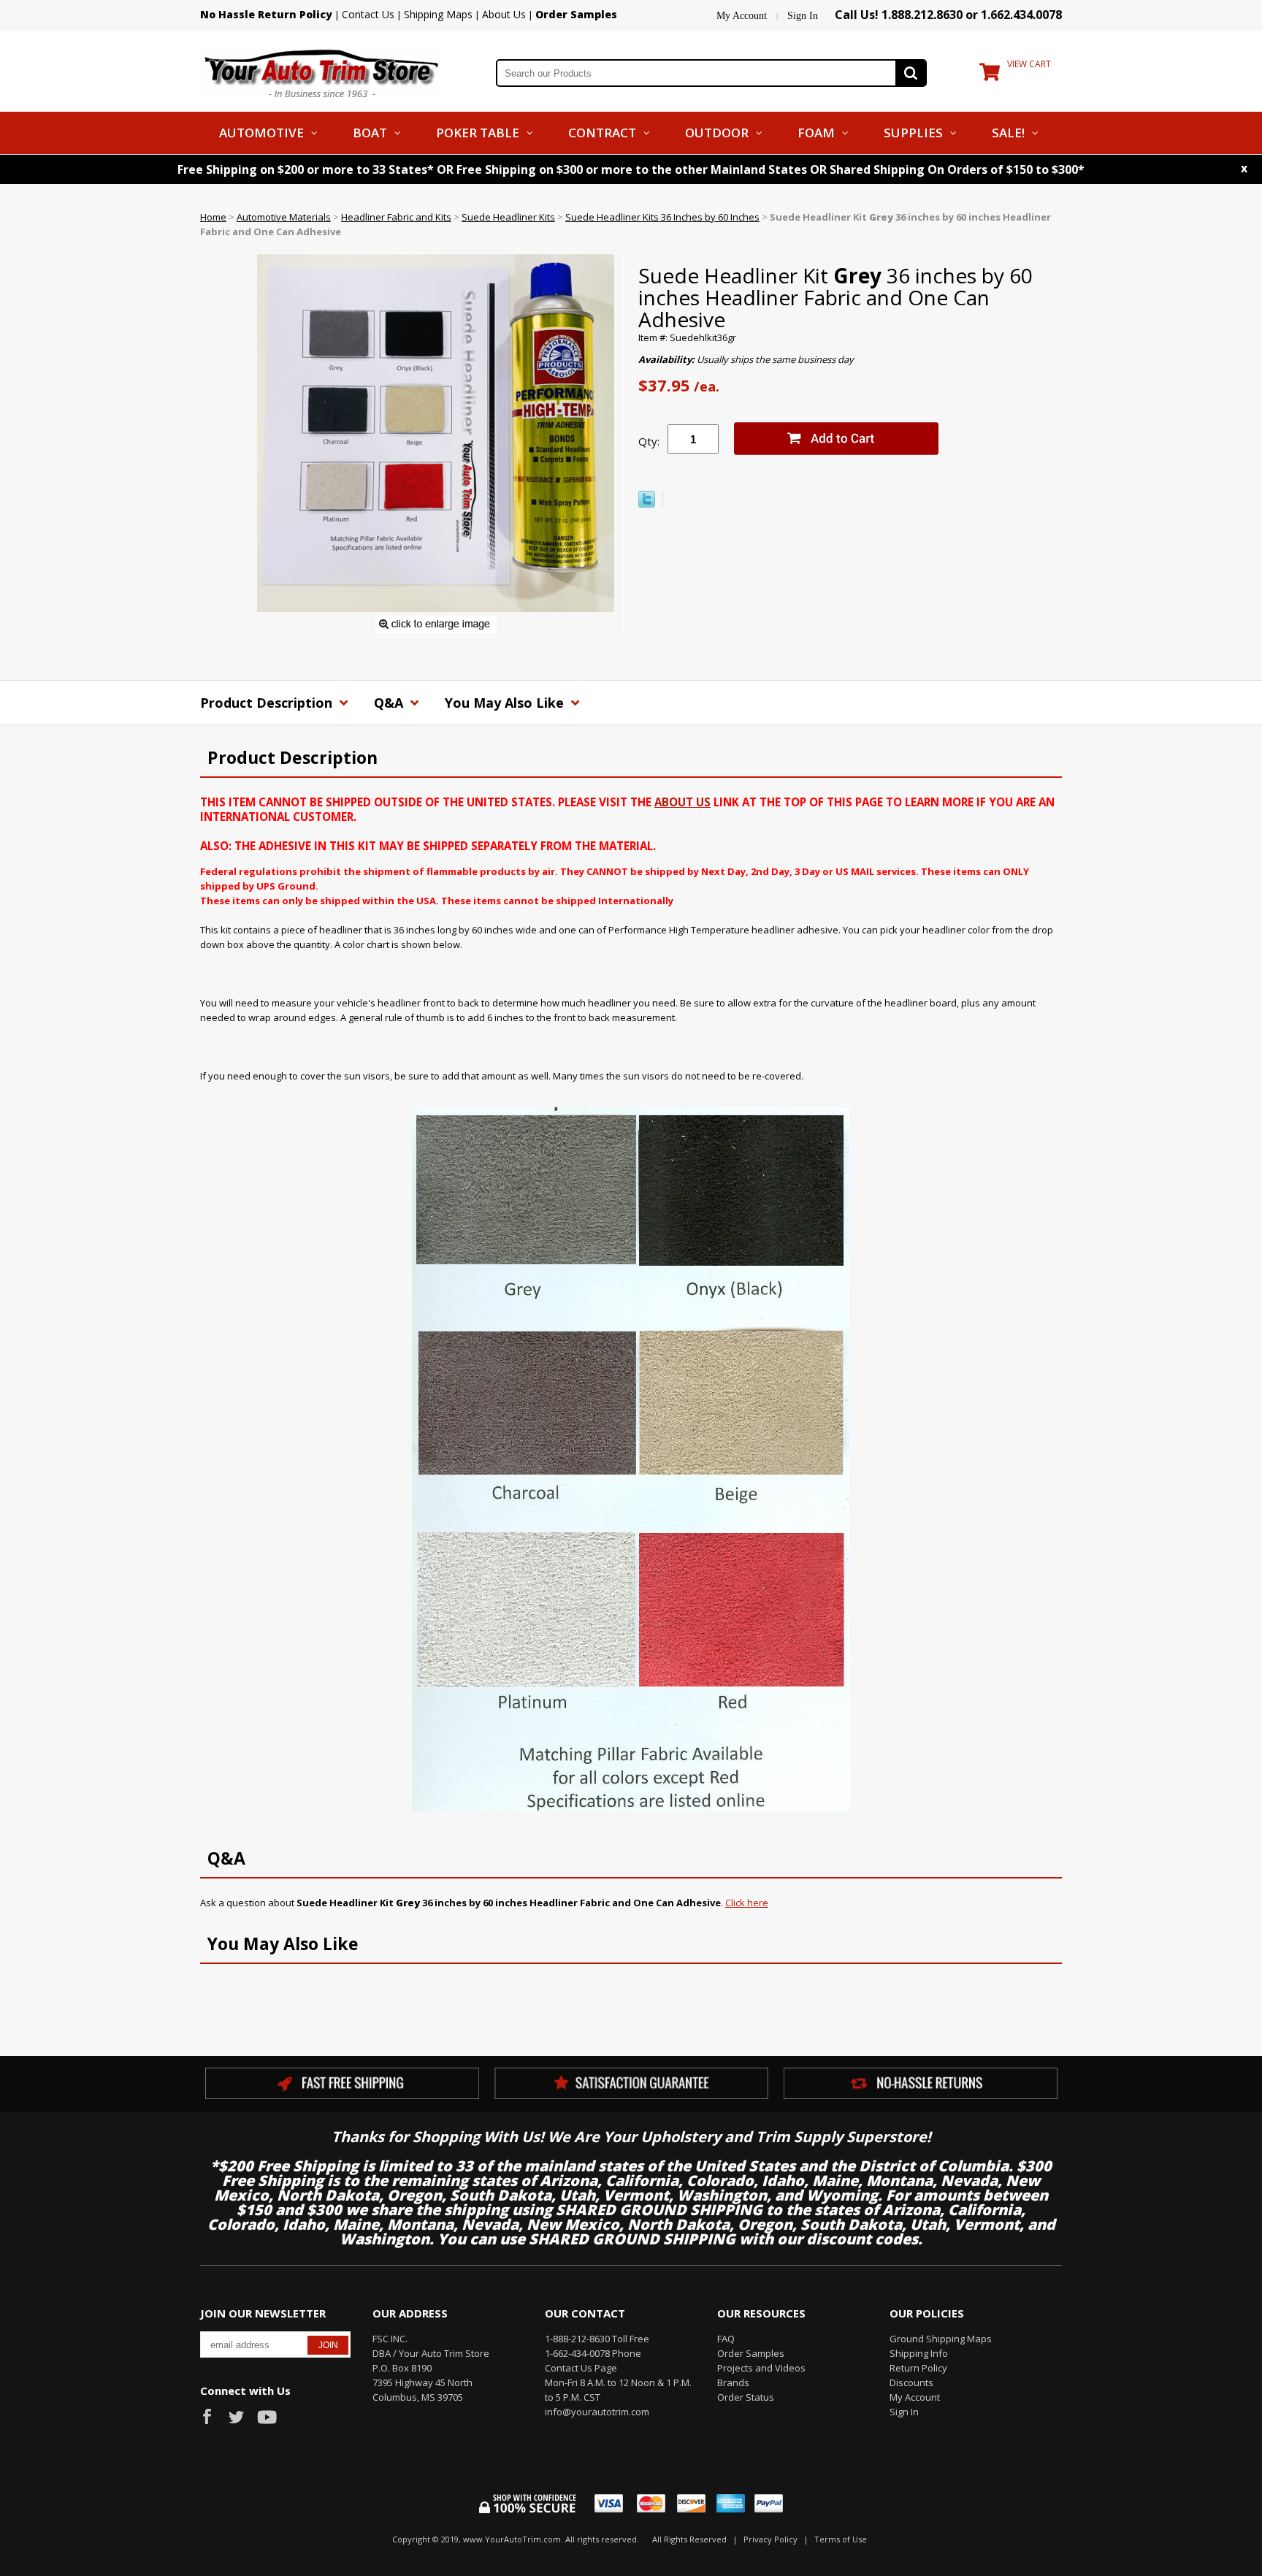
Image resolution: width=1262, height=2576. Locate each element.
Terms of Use (841, 2539)
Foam (816, 133)
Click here (747, 1903)
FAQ (726, 2339)
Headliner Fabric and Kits (396, 217)
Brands (733, 2382)
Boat (370, 133)
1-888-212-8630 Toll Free (597, 2339)
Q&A (390, 703)
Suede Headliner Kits (508, 217)
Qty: (649, 441)
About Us (504, 14)
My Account (742, 16)
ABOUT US (682, 802)
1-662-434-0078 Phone (593, 2353)
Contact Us (368, 14)
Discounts (911, 2382)
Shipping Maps (438, 14)
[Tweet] (647, 504)
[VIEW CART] (990, 75)
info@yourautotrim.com (597, 2412)
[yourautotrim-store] (322, 72)
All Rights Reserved (689, 2539)
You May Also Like (506, 703)
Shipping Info (919, 2353)
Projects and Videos (761, 2368)
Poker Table (478, 133)
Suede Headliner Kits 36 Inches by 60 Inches (662, 217)
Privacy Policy (770, 2539)
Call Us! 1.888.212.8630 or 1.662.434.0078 (948, 15)
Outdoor (717, 133)
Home (213, 217)
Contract (602, 133)
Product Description (268, 703)
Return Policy (918, 2368)
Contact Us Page (581, 2368)
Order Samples (751, 2353)
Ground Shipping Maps (941, 2339)
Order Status (746, 2397)
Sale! (1008, 133)
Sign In (803, 16)
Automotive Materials (284, 217)
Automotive (261, 133)
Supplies (913, 133)
